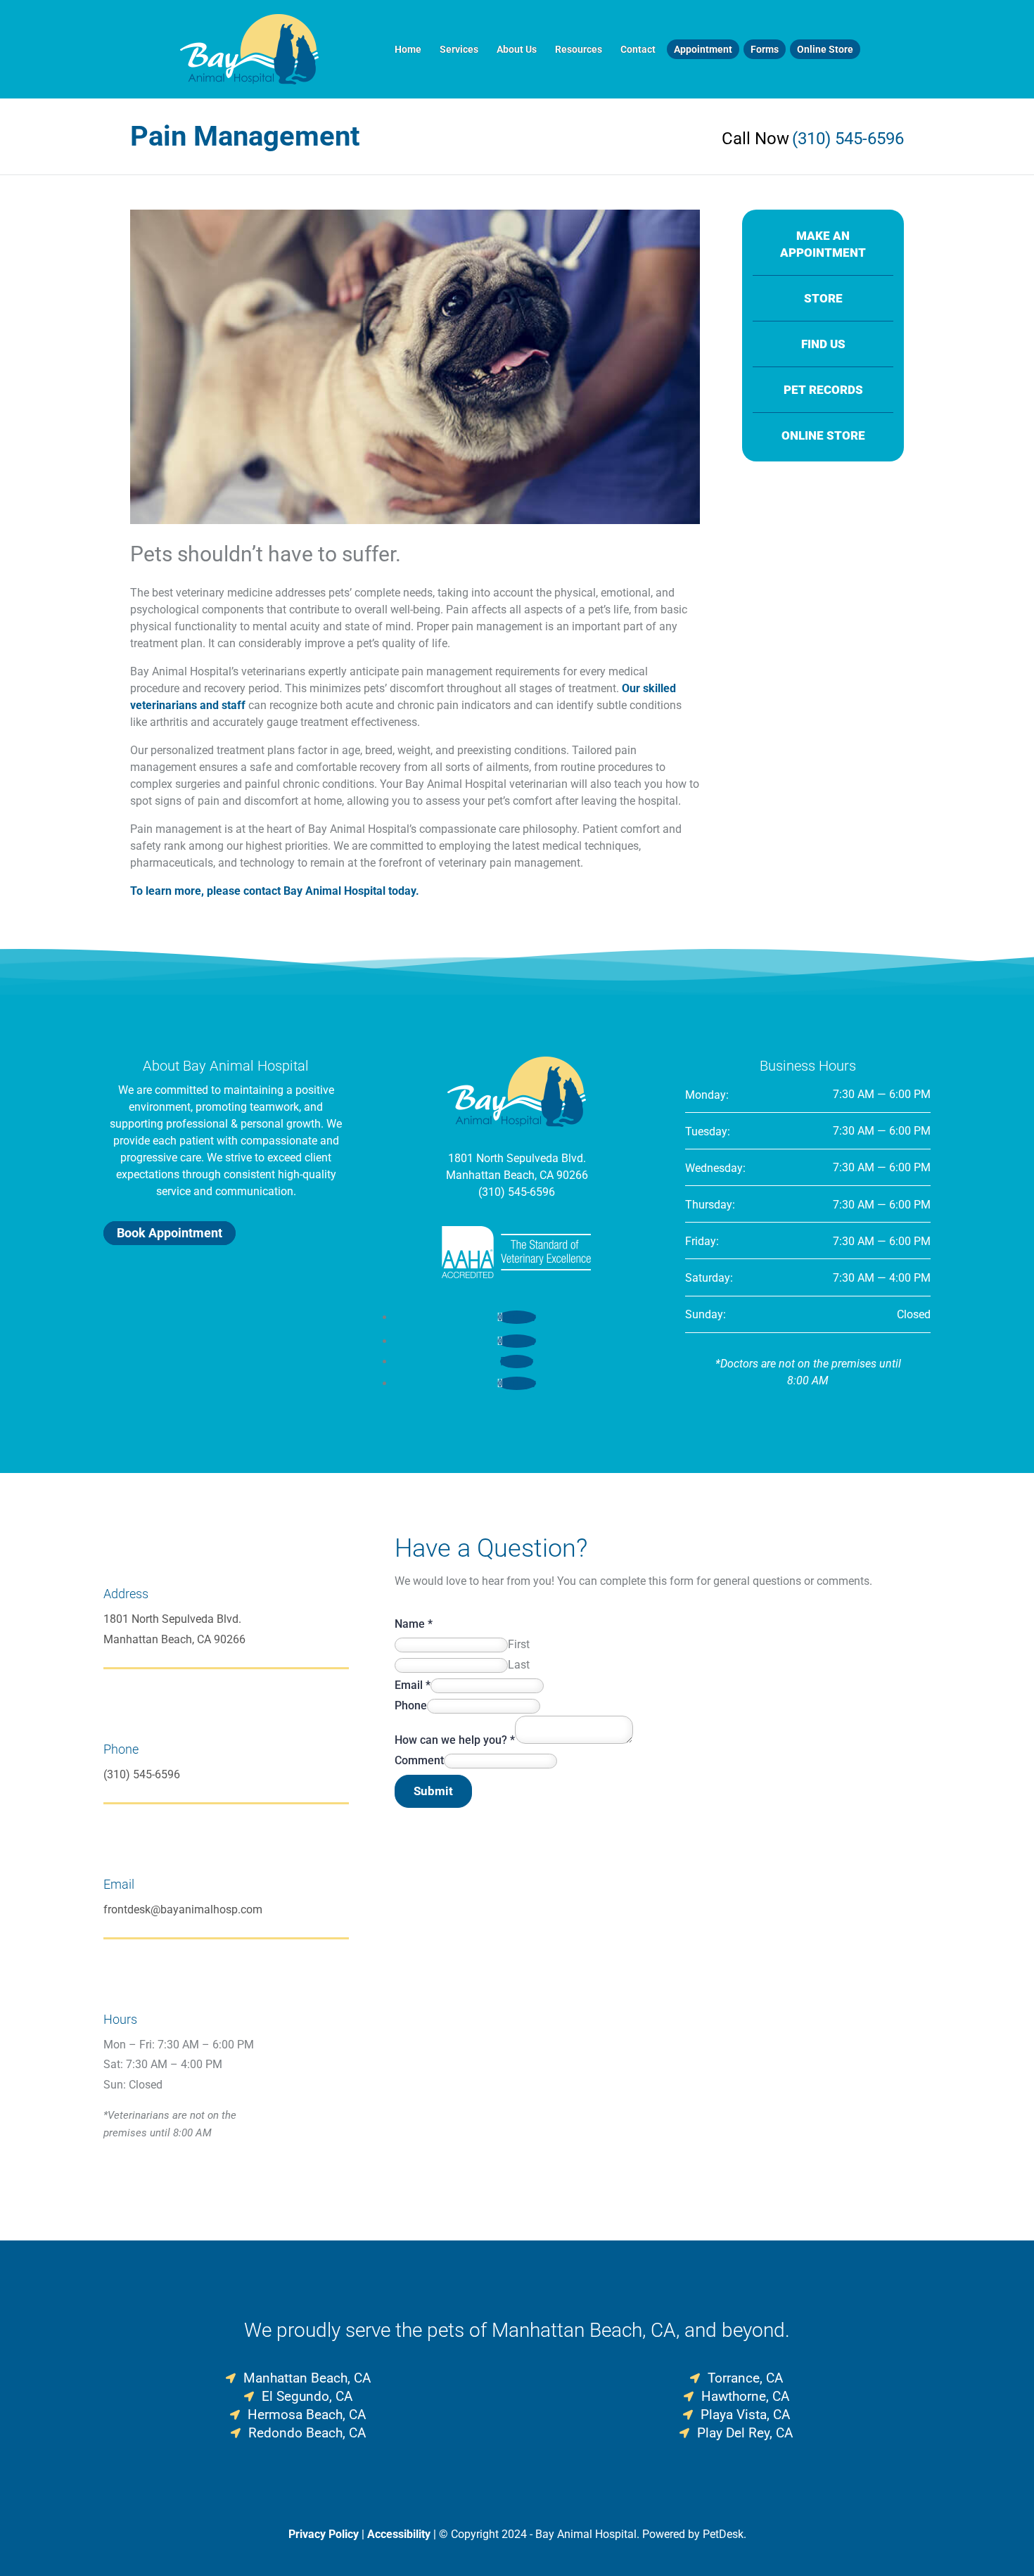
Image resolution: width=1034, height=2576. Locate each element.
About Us (517, 49)
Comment (419, 1760)
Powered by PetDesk (693, 2534)
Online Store (825, 49)
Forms (765, 49)
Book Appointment (170, 1233)
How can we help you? (455, 1740)
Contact (638, 49)
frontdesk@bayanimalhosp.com (183, 1909)
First (519, 1644)
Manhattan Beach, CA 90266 (517, 1175)
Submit (433, 1791)
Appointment (703, 49)
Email (413, 1685)
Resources (579, 49)
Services (459, 49)
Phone (411, 1705)
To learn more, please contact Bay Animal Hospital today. (275, 891)
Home (408, 49)
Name (414, 1624)
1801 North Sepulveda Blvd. (517, 1158)
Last (519, 1665)
